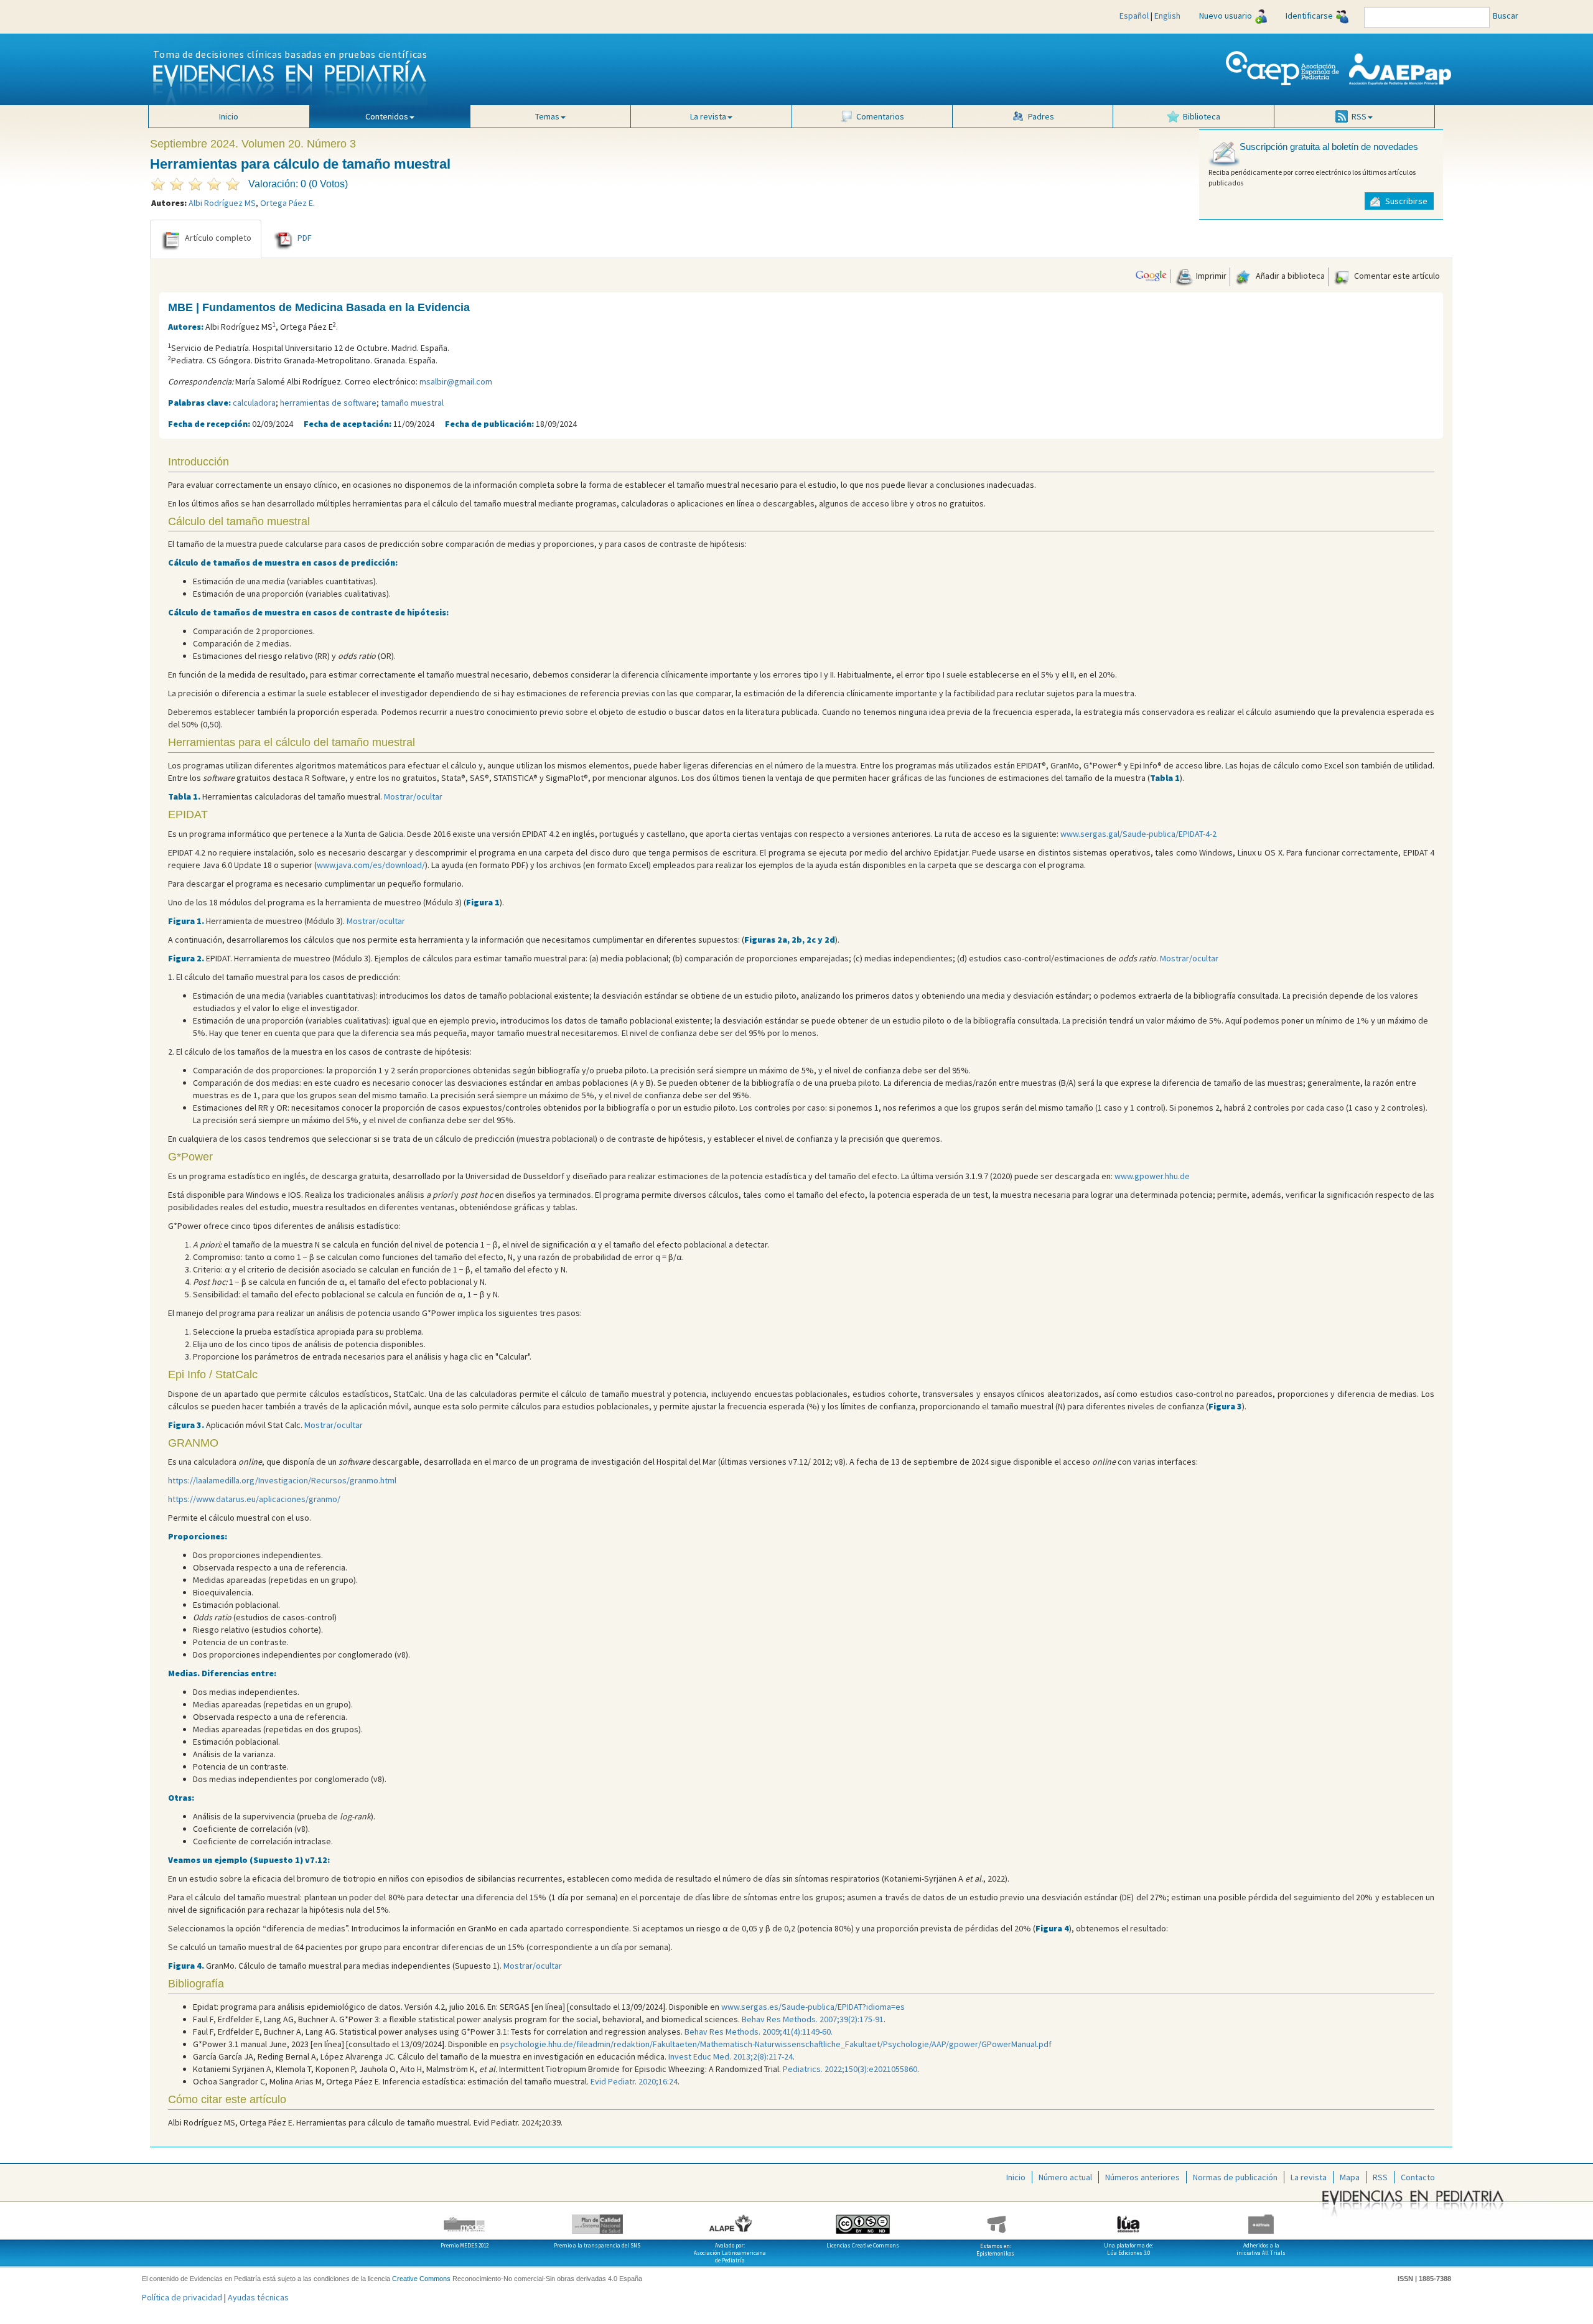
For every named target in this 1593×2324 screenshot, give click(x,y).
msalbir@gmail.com (456, 381)
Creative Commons (421, 2279)
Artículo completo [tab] (218, 238)
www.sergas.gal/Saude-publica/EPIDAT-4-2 (1138, 834)
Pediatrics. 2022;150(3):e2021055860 (850, 2069)
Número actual (1065, 2177)
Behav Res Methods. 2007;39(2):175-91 (813, 2019)
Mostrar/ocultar (413, 796)
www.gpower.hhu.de (1152, 1176)
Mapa (1350, 2177)
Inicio (229, 116)
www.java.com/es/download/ (371, 865)
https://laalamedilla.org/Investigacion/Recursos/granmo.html (282, 1480)
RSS (1380, 2177)
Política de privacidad (182, 2297)
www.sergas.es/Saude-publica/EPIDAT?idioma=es (813, 2007)
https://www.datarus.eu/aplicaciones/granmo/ (254, 1499)
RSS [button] (1359, 116)
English (1167, 16)
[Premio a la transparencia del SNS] (597, 2219)
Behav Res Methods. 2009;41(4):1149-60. (759, 2032)
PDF (305, 238)
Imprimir (1210, 276)
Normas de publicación (1235, 2177)
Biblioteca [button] (1202, 116)
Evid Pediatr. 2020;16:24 (634, 2081)
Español (1134, 16)
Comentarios (880, 116)
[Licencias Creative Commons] (863, 2219)
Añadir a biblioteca (1289, 276)
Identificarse (1309, 16)
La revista (1309, 2177)
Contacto (1418, 2177)
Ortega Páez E (287, 203)
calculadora (254, 403)
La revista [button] (708, 116)
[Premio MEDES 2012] (465, 2219)
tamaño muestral (412, 403)
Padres (1041, 116)
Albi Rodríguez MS (222, 203)
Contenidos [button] (387, 116)
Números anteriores (1142, 2177)
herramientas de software (328, 403)
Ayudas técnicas (258, 2297)
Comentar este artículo (1396, 276)
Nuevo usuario (1226, 16)
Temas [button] (547, 116)
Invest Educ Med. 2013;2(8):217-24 (731, 2056)
